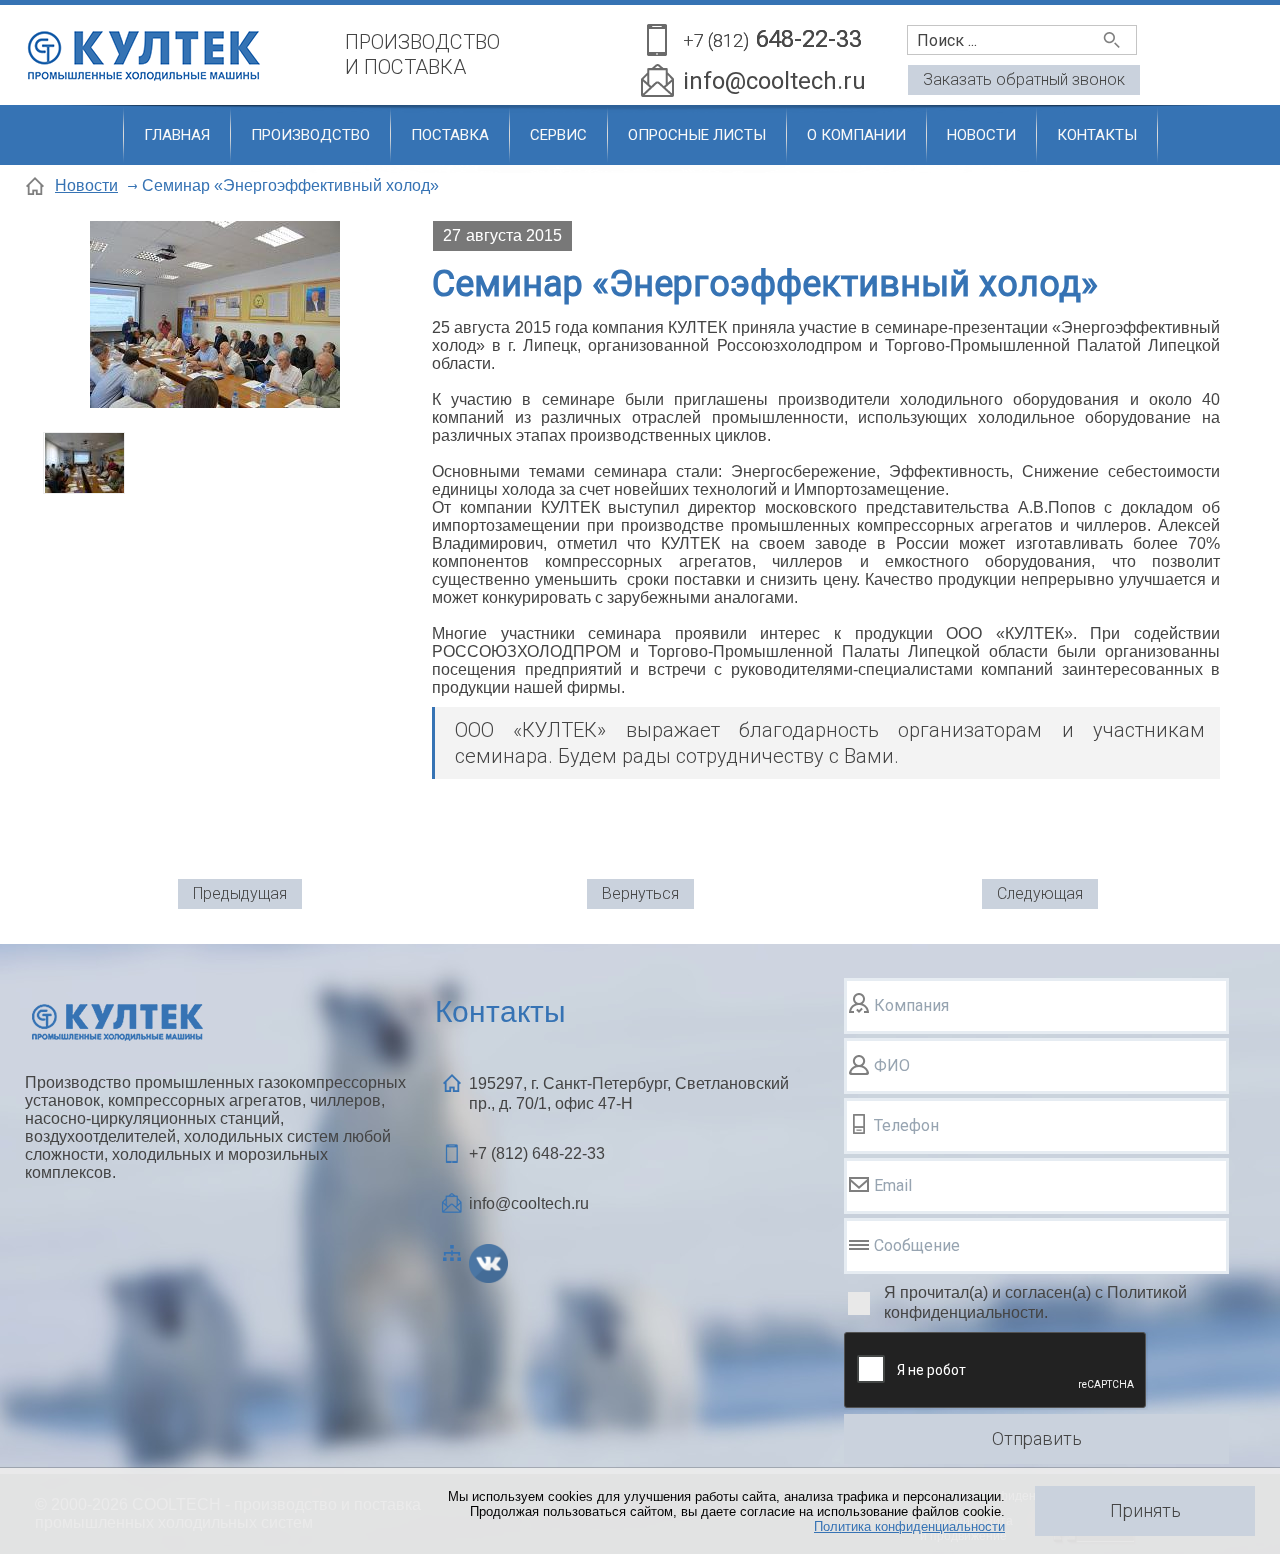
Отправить (1037, 1438)
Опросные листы (697, 135)
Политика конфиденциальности (909, 1526)
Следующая (1040, 893)
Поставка (450, 135)
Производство (310, 135)
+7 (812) (537, 1153)
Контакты (1097, 135)
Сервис (558, 135)
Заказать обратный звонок (1024, 79)
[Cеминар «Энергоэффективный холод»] (215, 316)
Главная (177, 135)
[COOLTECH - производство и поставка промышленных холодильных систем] (175, 47)
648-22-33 (772, 39)
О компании (856, 135)
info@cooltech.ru (774, 81)
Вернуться (640, 893)
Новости (981, 135)
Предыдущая (240, 893)
